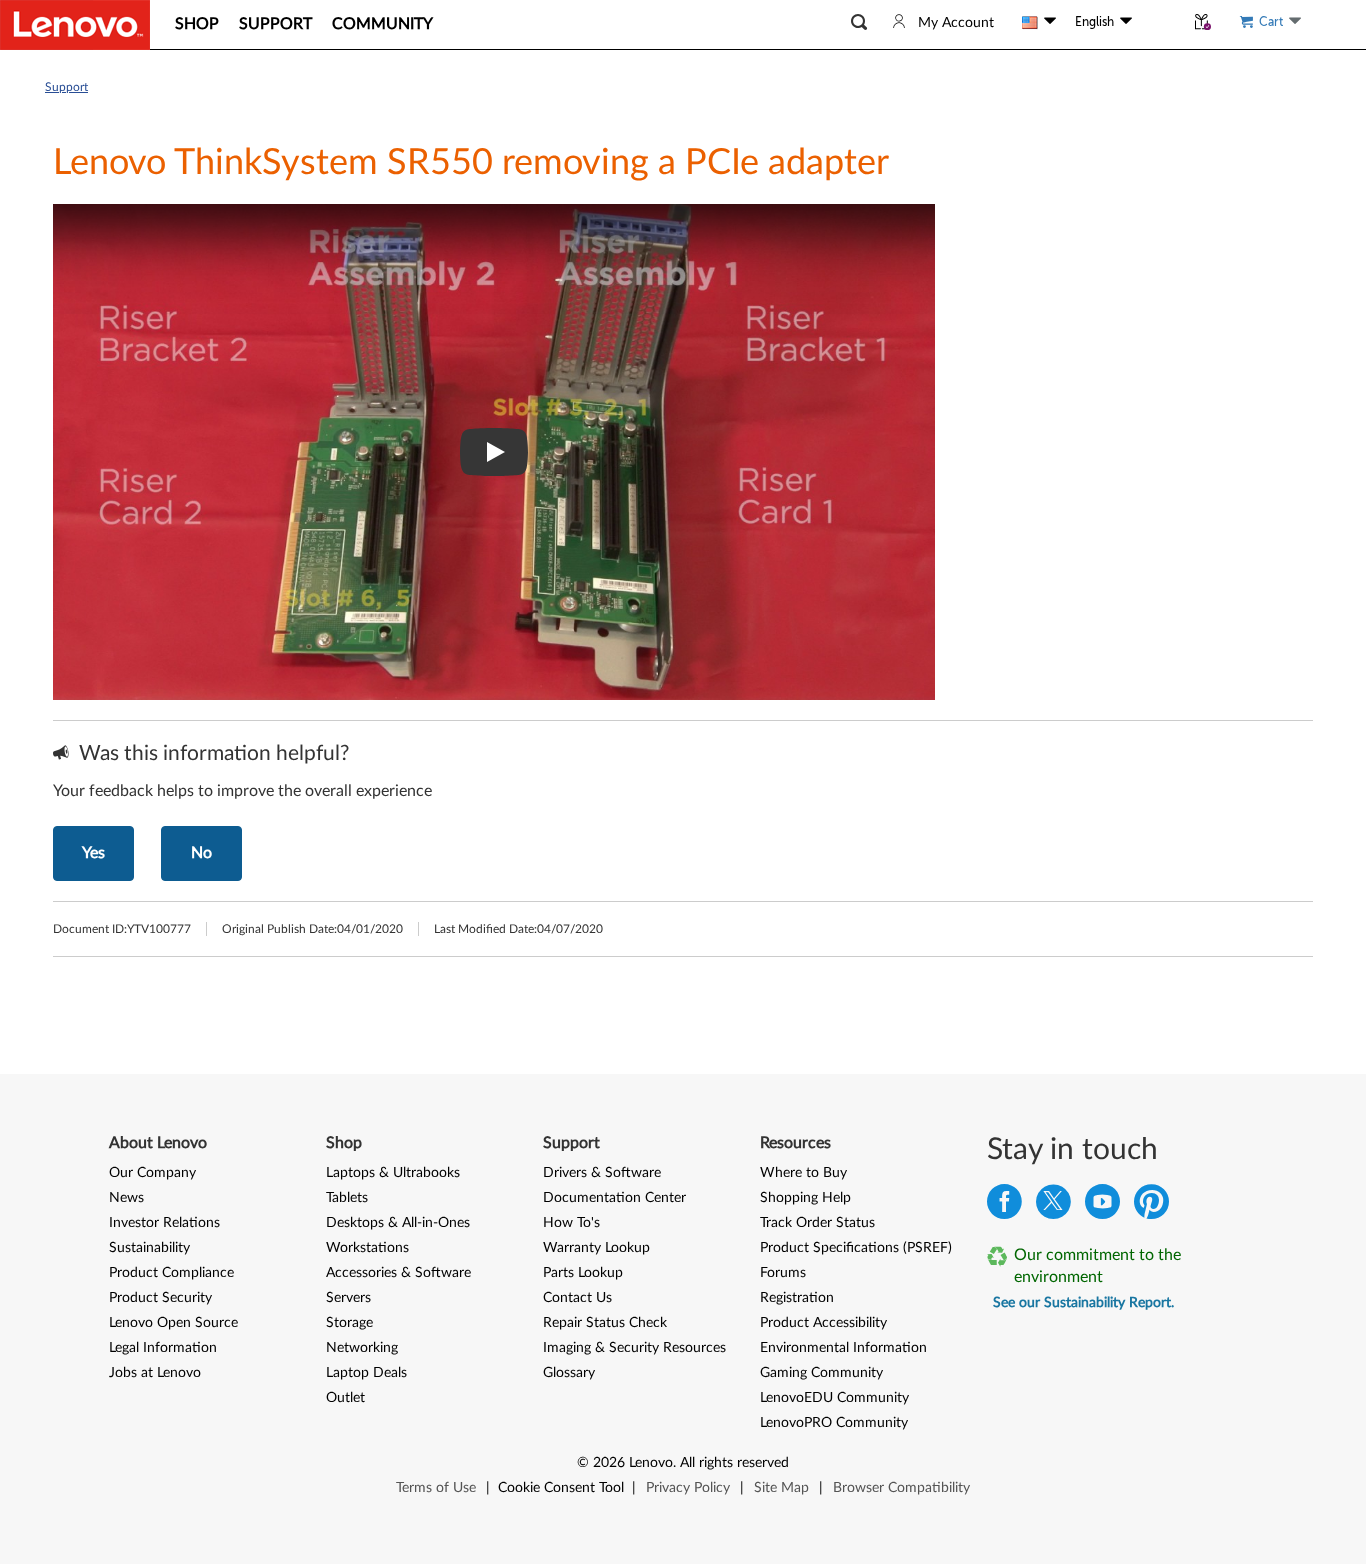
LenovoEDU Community (834, 1398)
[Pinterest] (1151, 1206)
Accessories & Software (398, 1273)
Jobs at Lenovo (155, 1373)
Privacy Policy (688, 1488)
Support (66, 87)
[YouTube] (1102, 1206)
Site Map (781, 1488)
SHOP (197, 24)
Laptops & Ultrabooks (393, 1173)
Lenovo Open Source (173, 1323)
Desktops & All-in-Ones (398, 1223)
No (201, 853)
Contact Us (577, 1298)
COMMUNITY (382, 24)
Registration (797, 1298)
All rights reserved (734, 1463)
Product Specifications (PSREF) (856, 1248)
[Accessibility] (1158, 22)
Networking (362, 1348)
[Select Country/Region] (1039, 22)
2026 (609, 1463)
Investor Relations (164, 1223)
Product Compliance (171, 1273)
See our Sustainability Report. (1083, 1303)
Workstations (367, 1248)
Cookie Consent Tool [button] (561, 1488)
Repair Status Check (605, 1323)
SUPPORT (275, 24)
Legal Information (163, 1348)
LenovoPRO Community (834, 1423)
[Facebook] (1004, 1206)
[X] (1053, 1206)
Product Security (160, 1298)
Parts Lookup (583, 1273)
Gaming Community (821, 1373)
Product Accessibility (823, 1323)
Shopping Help (805, 1198)
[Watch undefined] (494, 452)
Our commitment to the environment (1097, 1266)
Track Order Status (817, 1223)
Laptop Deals (366, 1373)
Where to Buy (803, 1173)
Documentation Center (614, 1198)
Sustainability (149, 1248)
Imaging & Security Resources (634, 1348)
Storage (349, 1323)
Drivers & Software (602, 1173)
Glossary (569, 1373)
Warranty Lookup (596, 1248)
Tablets (347, 1198)
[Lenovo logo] (75, 25)
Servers (348, 1298)
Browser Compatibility (901, 1488)
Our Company (152, 1173)
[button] (859, 22)
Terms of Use (436, 1488)
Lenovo (651, 1463)
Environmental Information (843, 1348)
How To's (571, 1223)
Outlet (345, 1398)
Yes (93, 853)
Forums (783, 1273)
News (126, 1198)
